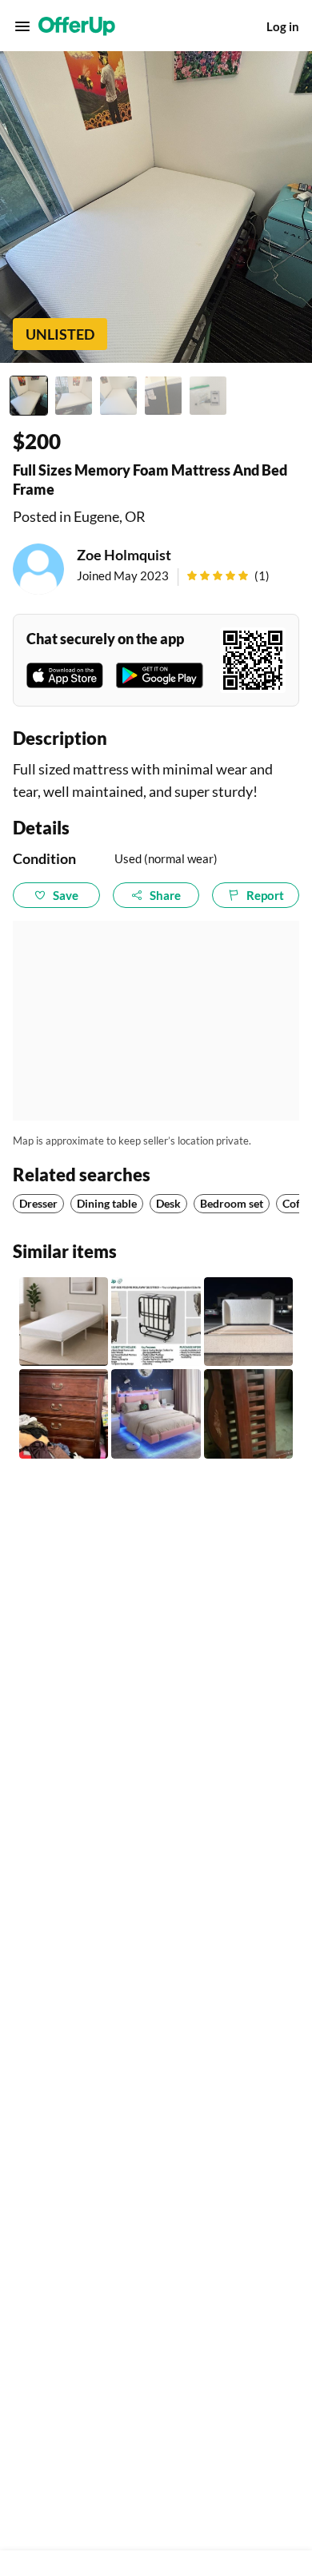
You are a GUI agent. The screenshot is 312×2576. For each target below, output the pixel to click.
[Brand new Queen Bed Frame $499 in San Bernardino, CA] (248, 1322)
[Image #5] (208, 396)
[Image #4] (163, 396)
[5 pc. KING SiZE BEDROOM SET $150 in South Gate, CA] (64, 1413)
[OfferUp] (77, 26)
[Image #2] (74, 396)
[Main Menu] (22, 26)
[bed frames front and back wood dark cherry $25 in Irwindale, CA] (248, 1413)
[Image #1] (29, 396)
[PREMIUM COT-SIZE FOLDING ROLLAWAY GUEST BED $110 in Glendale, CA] (156, 1322)
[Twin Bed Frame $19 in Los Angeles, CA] (64, 1322)
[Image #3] (118, 396)
